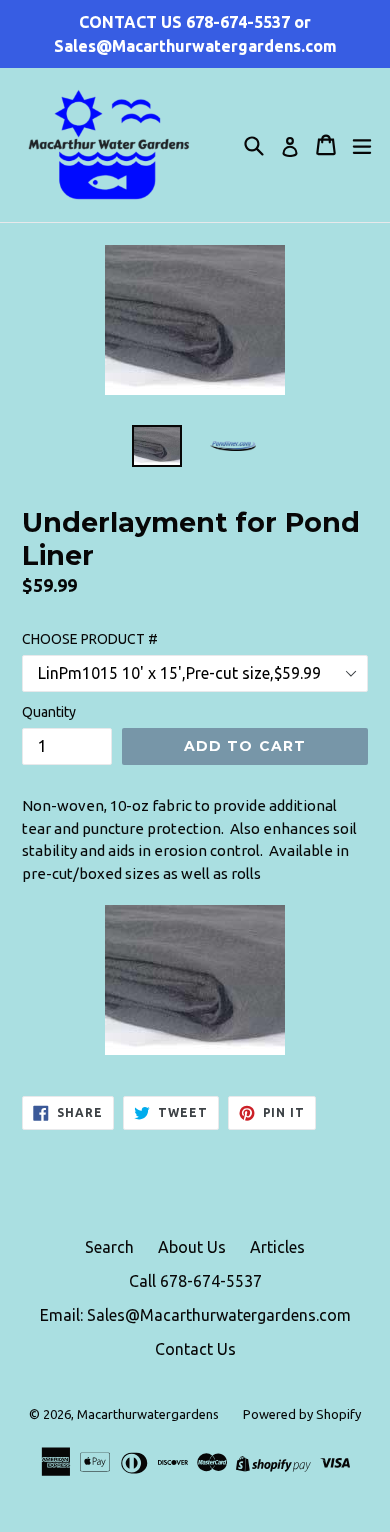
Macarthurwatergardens (148, 1414)
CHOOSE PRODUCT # (90, 639)
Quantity (49, 712)
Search (109, 1247)
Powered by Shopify (302, 1414)
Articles (277, 1247)
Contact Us (195, 1349)
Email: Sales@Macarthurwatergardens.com (195, 1315)
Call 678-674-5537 (195, 1281)
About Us (192, 1247)
